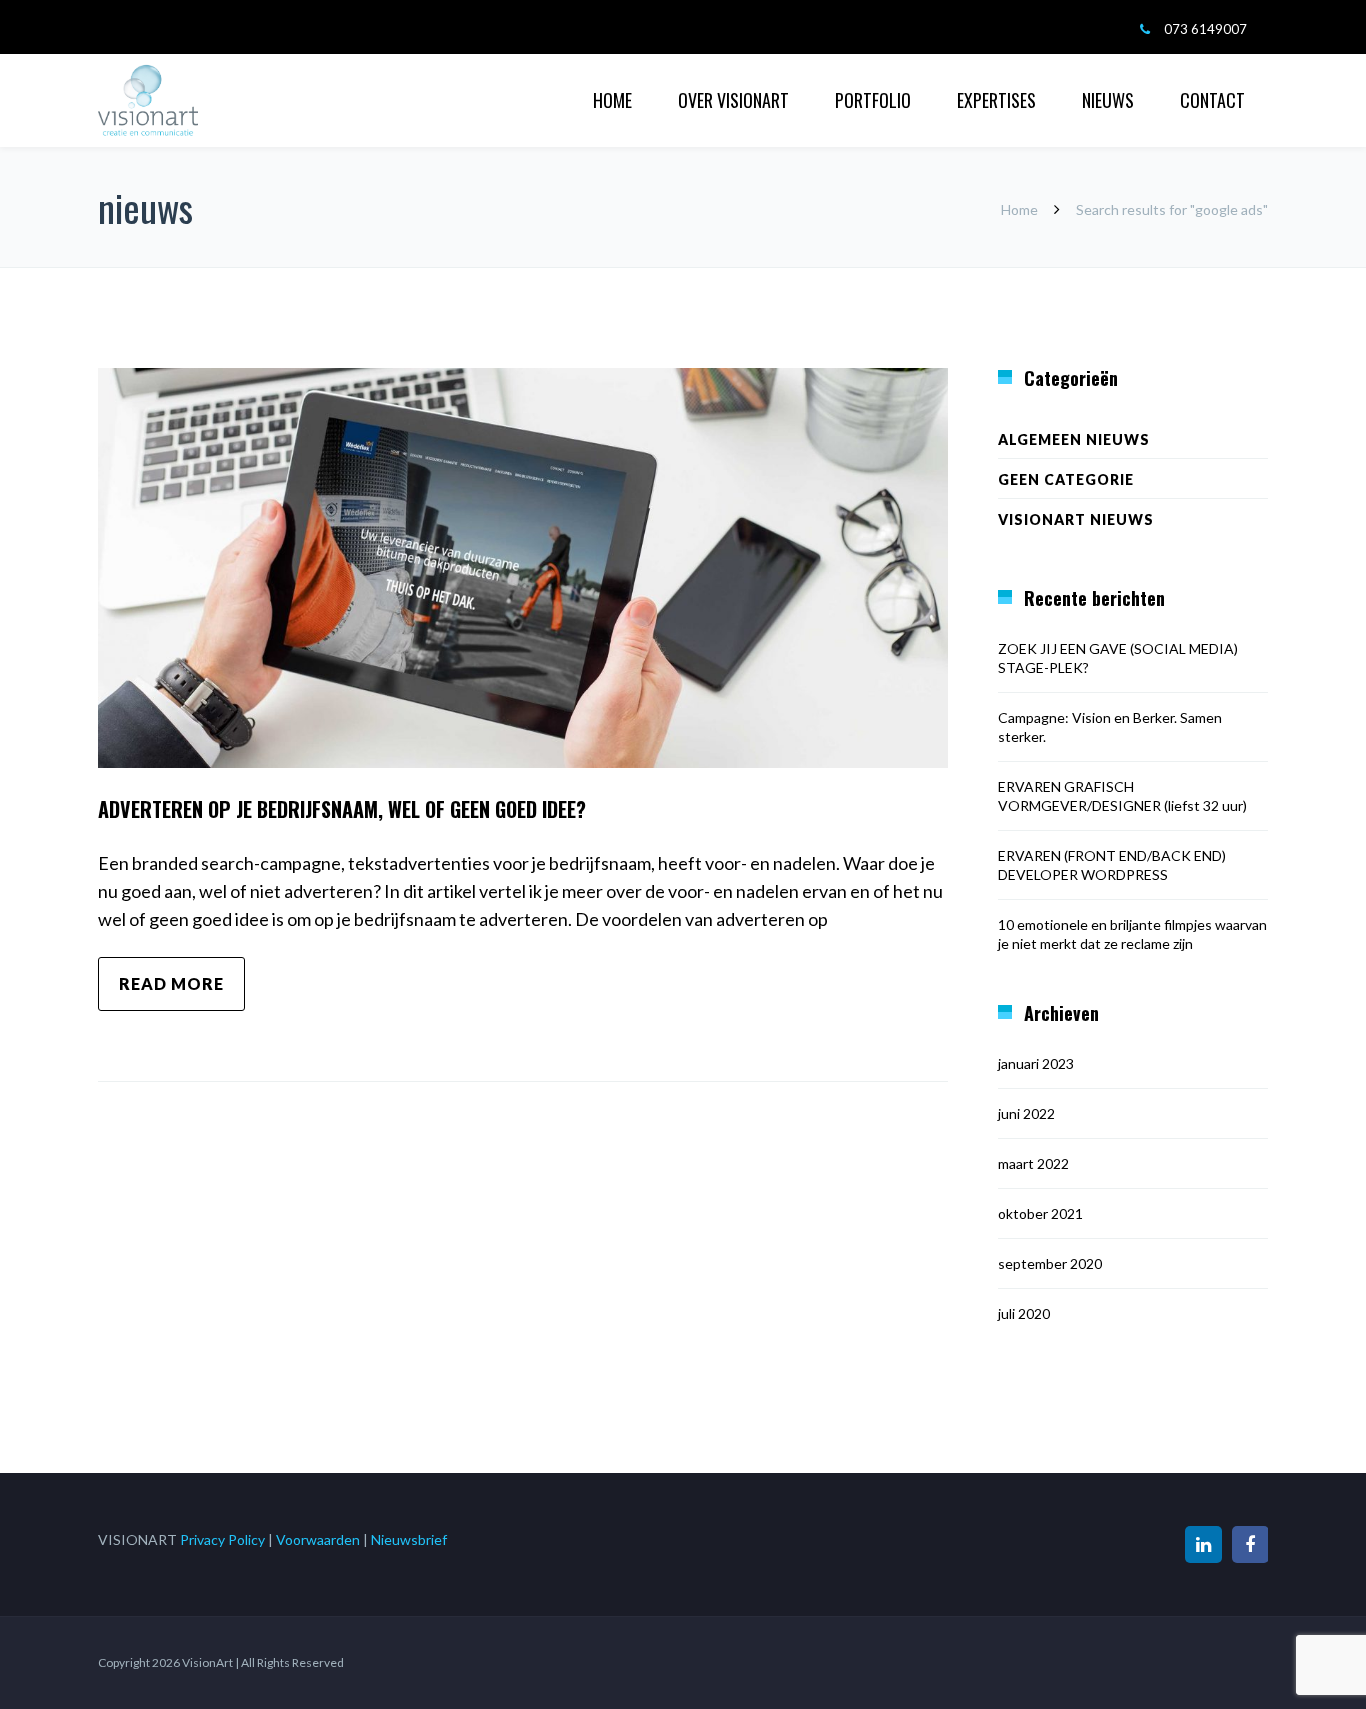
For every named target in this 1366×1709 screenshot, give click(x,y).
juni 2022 (1026, 1113)
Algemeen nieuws (1074, 439)
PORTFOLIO (873, 100)
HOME (612, 100)
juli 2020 (1024, 1313)
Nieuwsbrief (409, 1539)
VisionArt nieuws (1076, 519)
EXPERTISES (996, 100)
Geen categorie (1066, 479)
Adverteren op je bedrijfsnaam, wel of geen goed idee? (342, 809)
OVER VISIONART (733, 100)
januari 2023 (1036, 1063)
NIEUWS (1108, 100)
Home (1019, 209)
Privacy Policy (222, 1539)
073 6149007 (1205, 29)
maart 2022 (1033, 1163)
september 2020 (1050, 1263)
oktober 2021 (1040, 1213)
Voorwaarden (318, 1539)
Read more (171, 983)
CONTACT (1212, 100)
